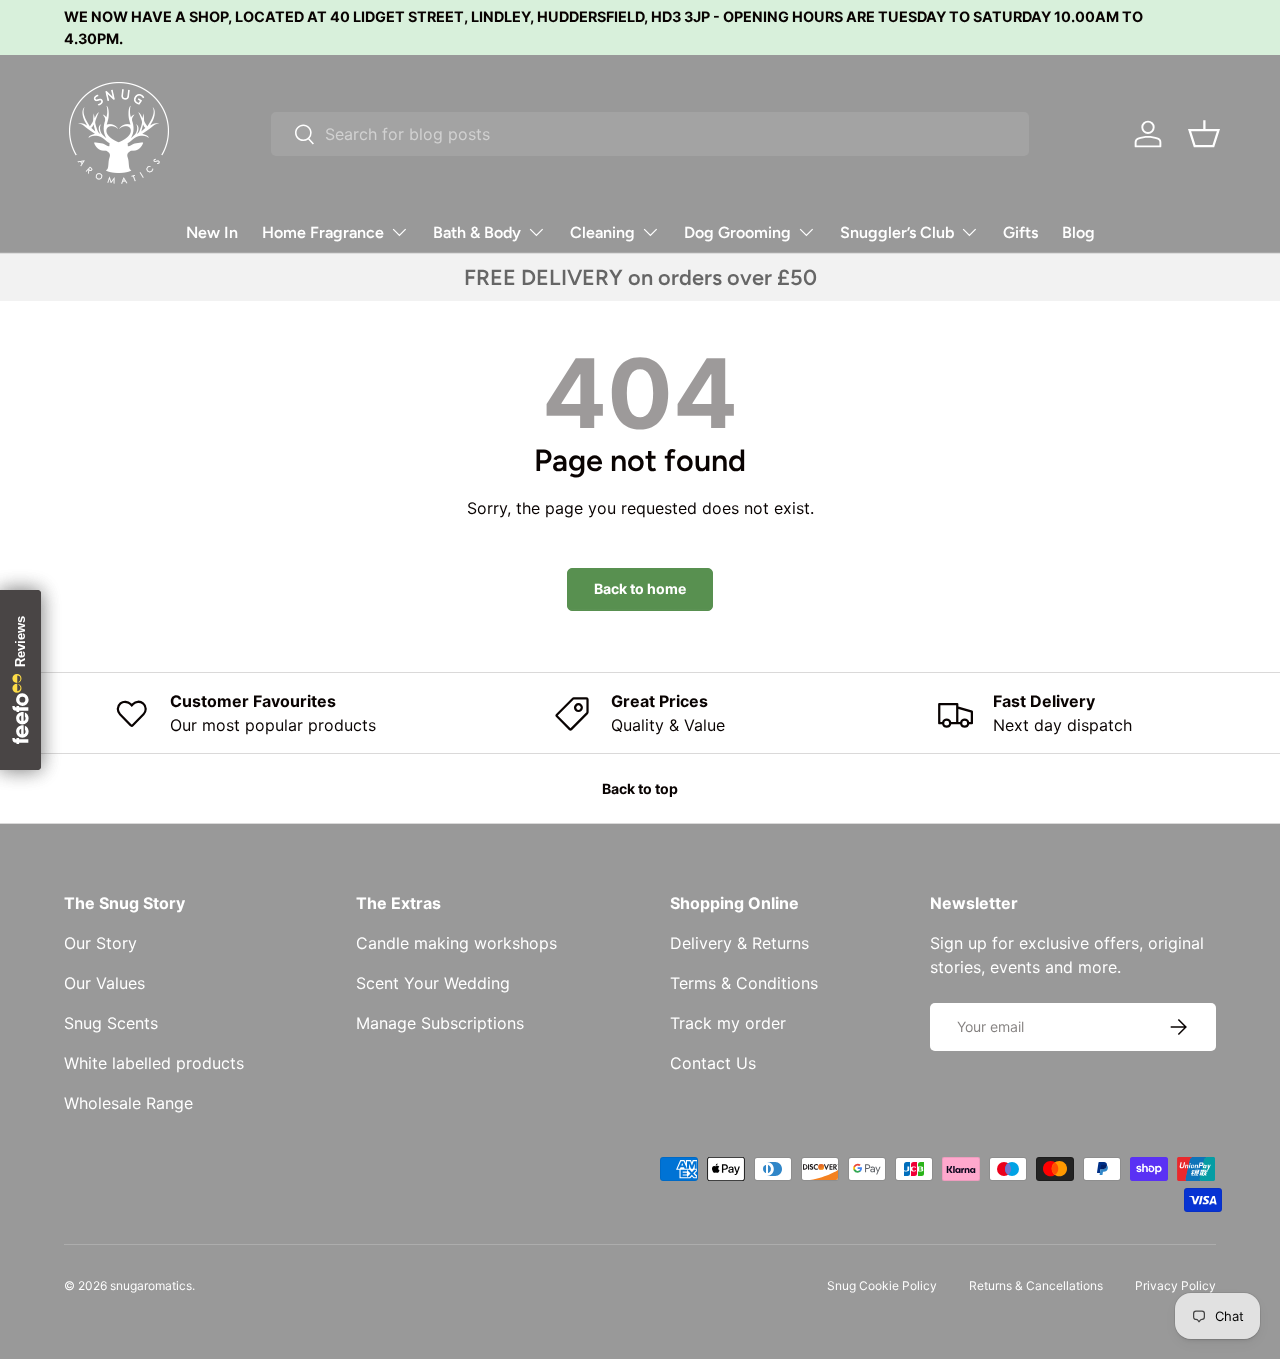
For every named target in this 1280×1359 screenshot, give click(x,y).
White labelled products (154, 1063)
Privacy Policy (1175, 1285)
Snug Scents (111, 1023)
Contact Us (713, 1063)
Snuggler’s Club (897, 232)
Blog (1078, 232)
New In (212, 232)
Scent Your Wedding (433, 983)
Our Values (104, 983)
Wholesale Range (128, 1103)
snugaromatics (151, 1285)
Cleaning (602, 232)
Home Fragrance (323, 232)
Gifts (1020, 232)
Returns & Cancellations (1036, 1285)
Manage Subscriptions (440, 1023)
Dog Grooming (737, 232)
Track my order (728, 1023)
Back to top (640, 788)
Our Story (100, 943)
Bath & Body (477, 232)
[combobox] (650, 134)
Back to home (640, 588)
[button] (1204, 134)
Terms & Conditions (744, 983)
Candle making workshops (456, 943)
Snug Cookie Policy (882, 1285)
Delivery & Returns (739, 943)
